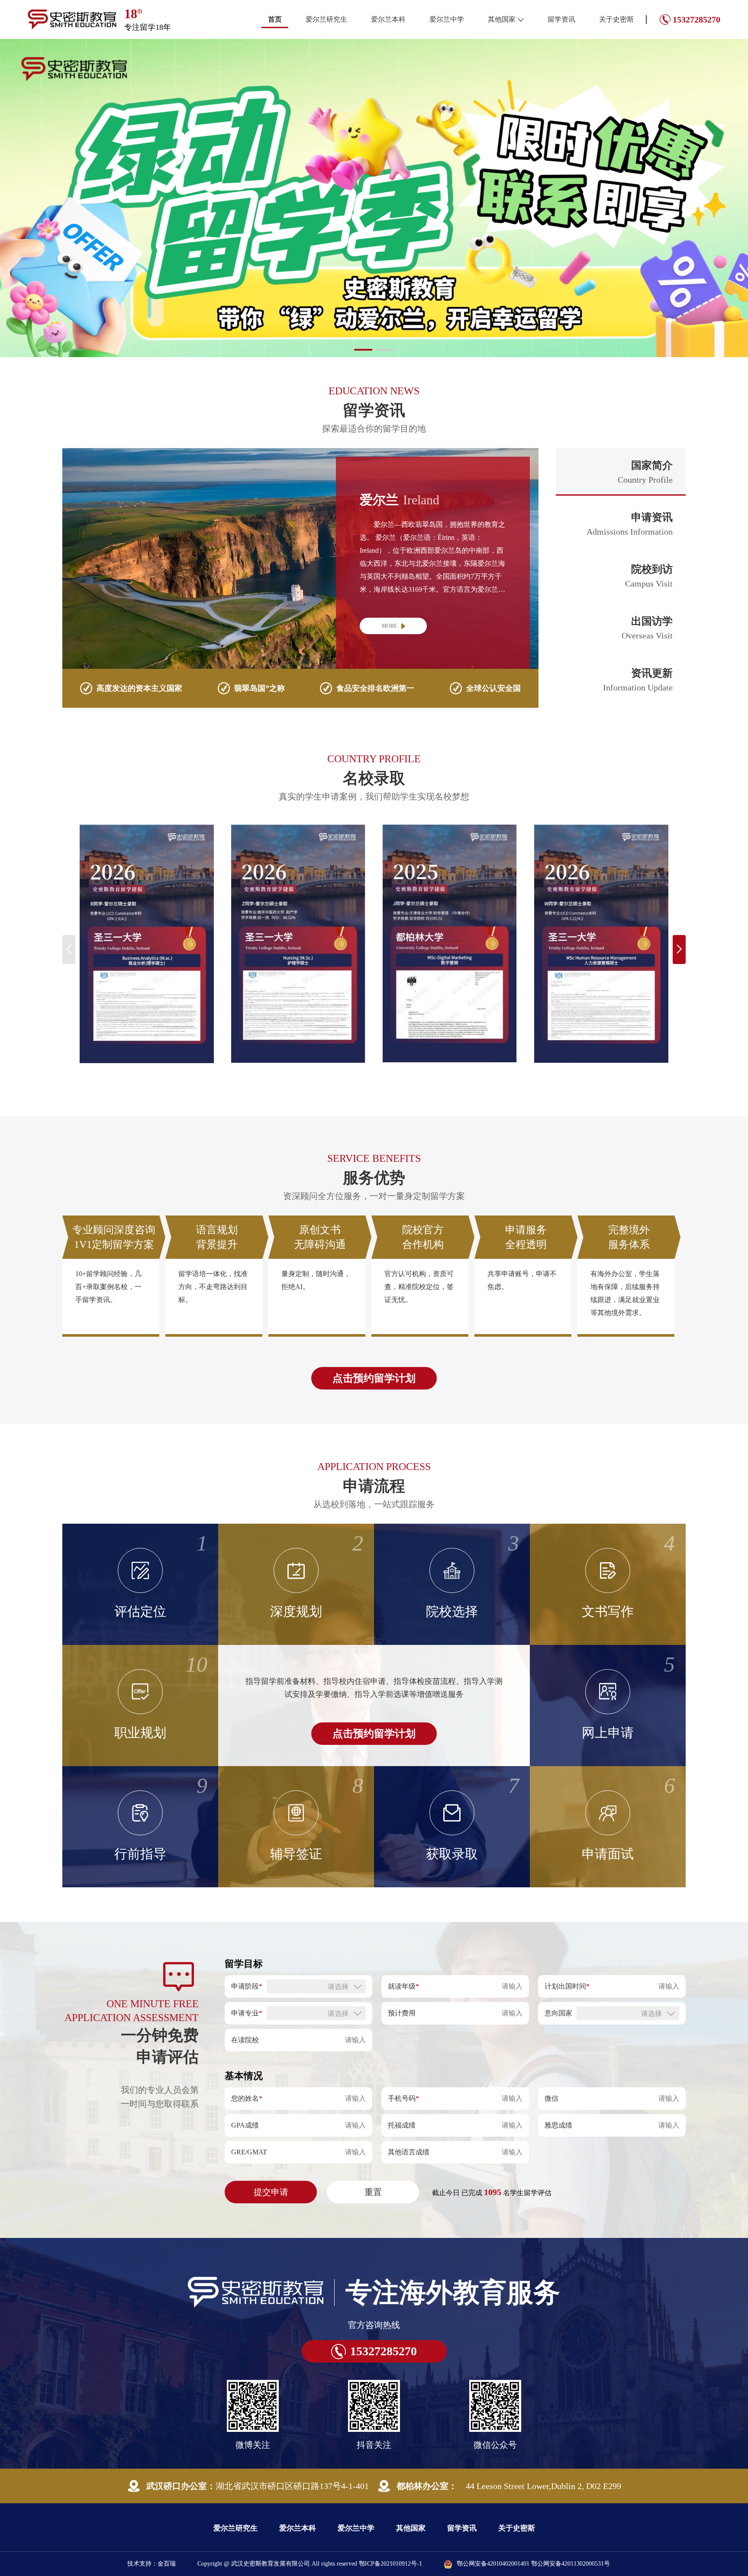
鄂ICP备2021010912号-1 (390, 2503)
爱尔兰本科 (388, 19)
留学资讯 (561, 19)
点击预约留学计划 (374, 1317)
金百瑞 (167, 2503)
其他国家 (502, 19)
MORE (389, 565)
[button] (363, 289)
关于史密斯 (616, 19)
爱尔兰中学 (447, 19)
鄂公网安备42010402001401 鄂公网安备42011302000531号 (533, 2503)
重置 (373, 2131)
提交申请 (271, 2131)
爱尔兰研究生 (326, 19)
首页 (275, 19)
